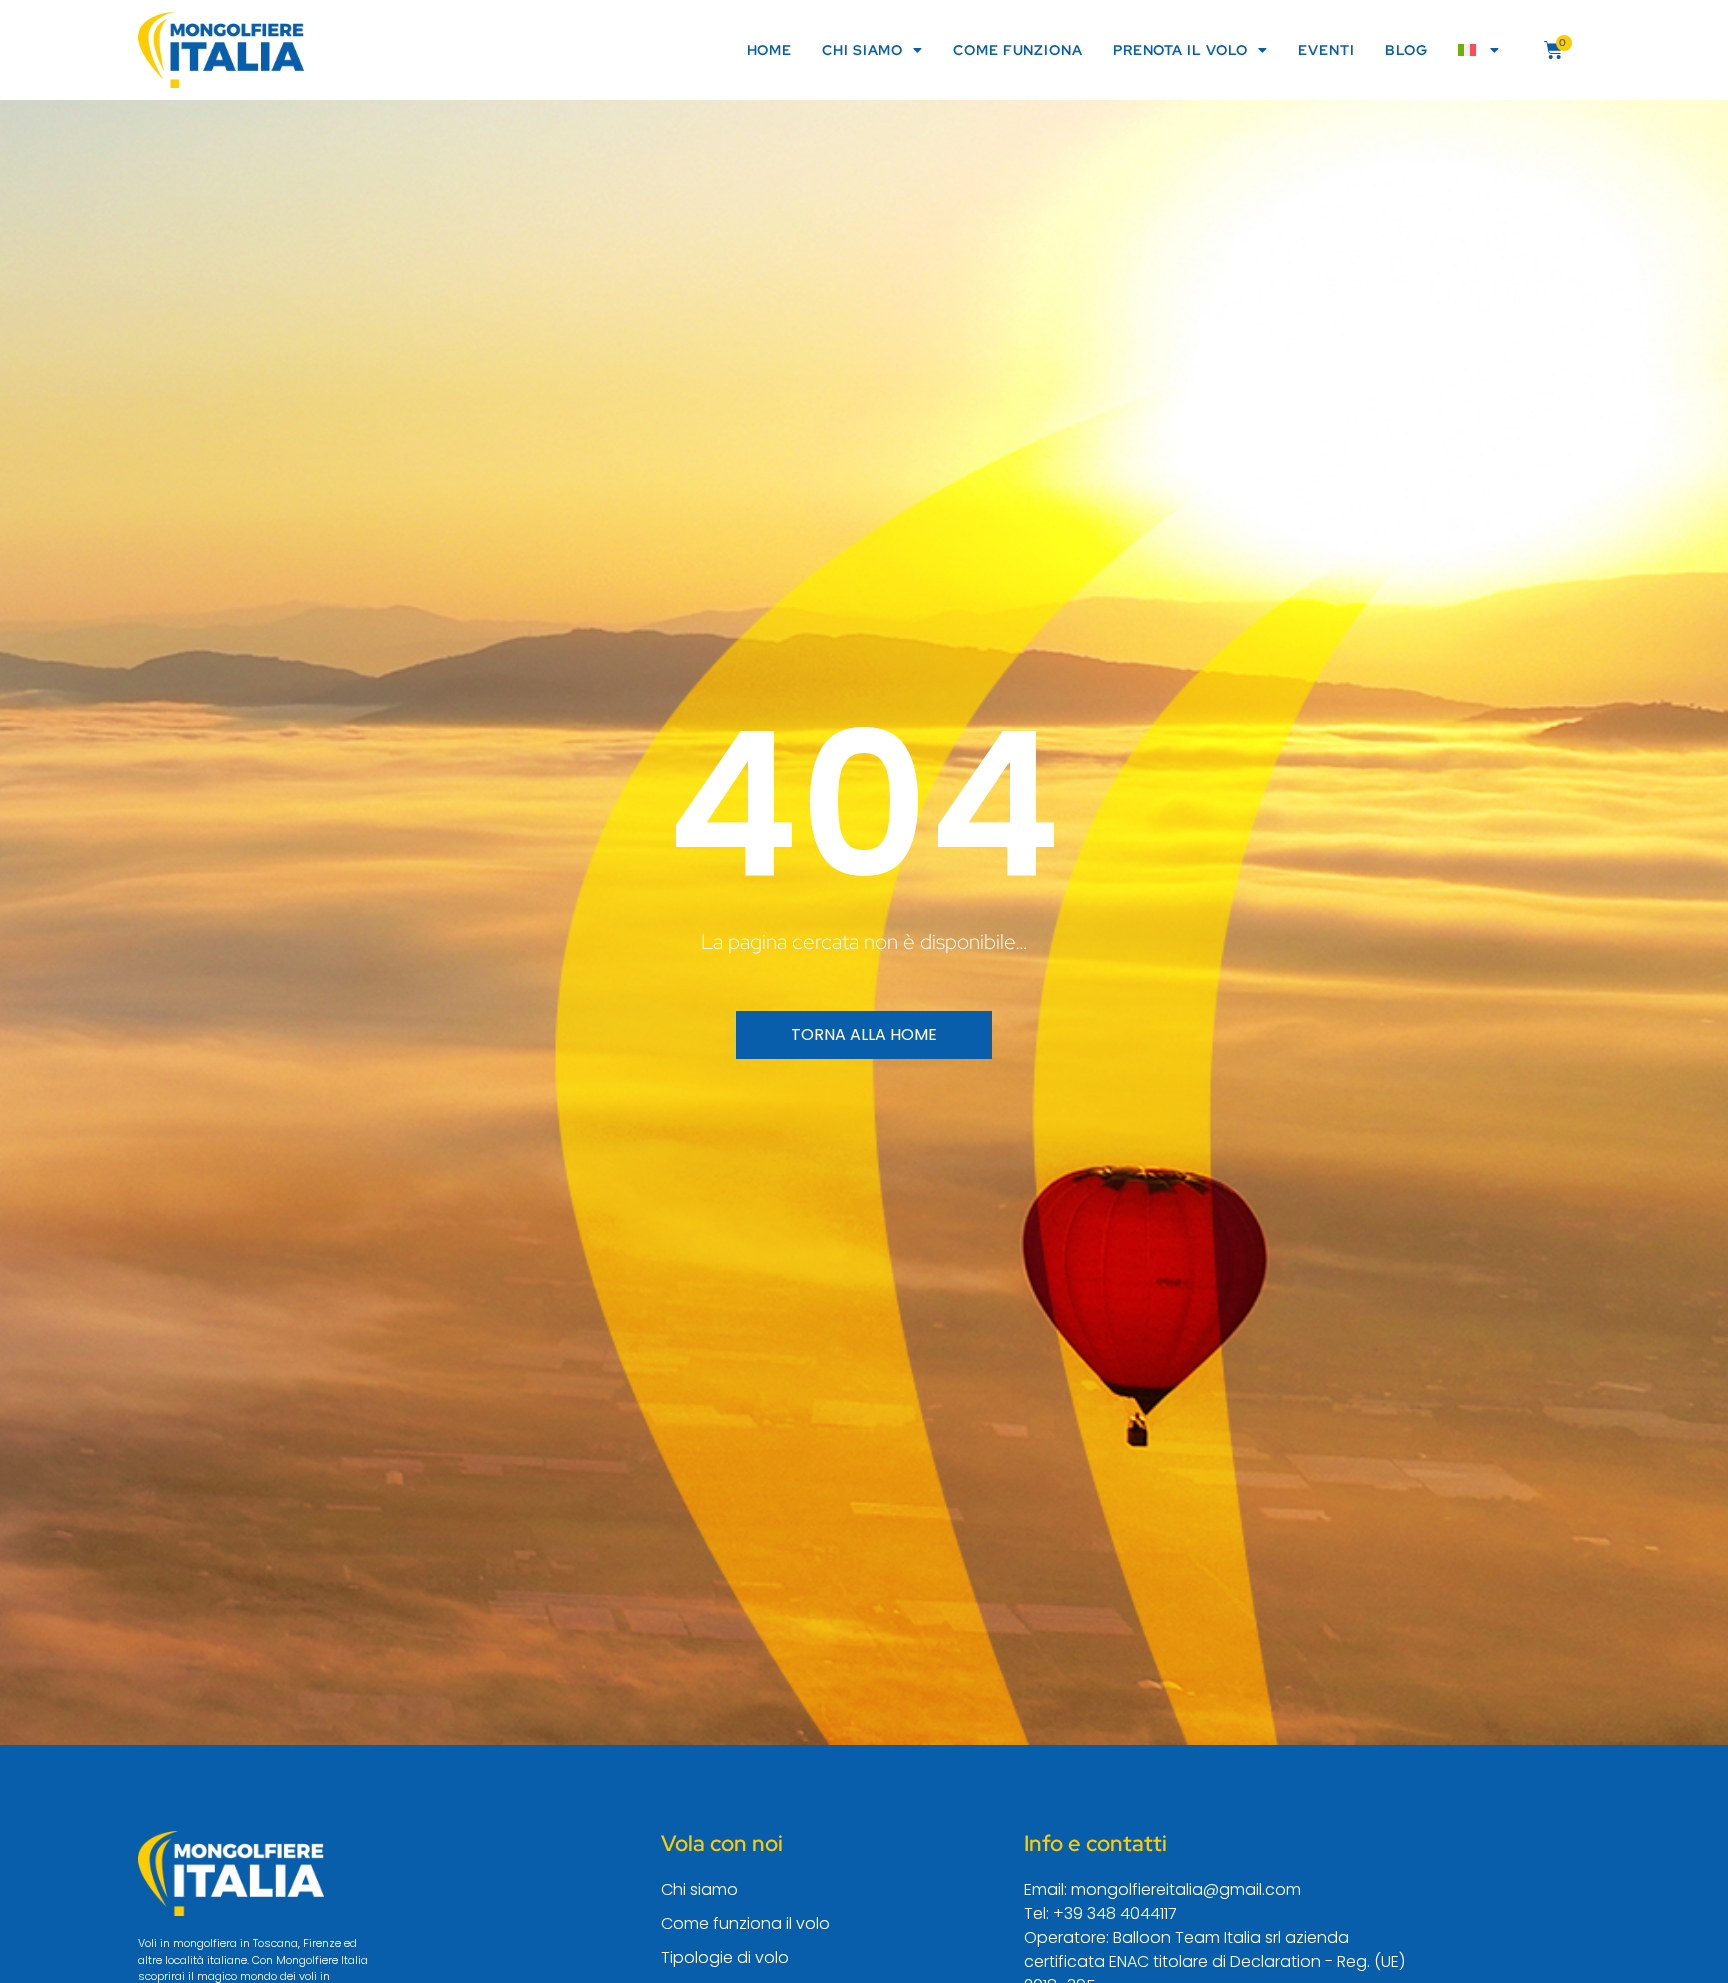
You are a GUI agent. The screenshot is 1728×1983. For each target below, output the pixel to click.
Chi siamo (862, 50)
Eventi (1326, 50)
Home (770, 50)
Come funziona (1018, 50)
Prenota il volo (1181, 50)
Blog (1407, 50)
